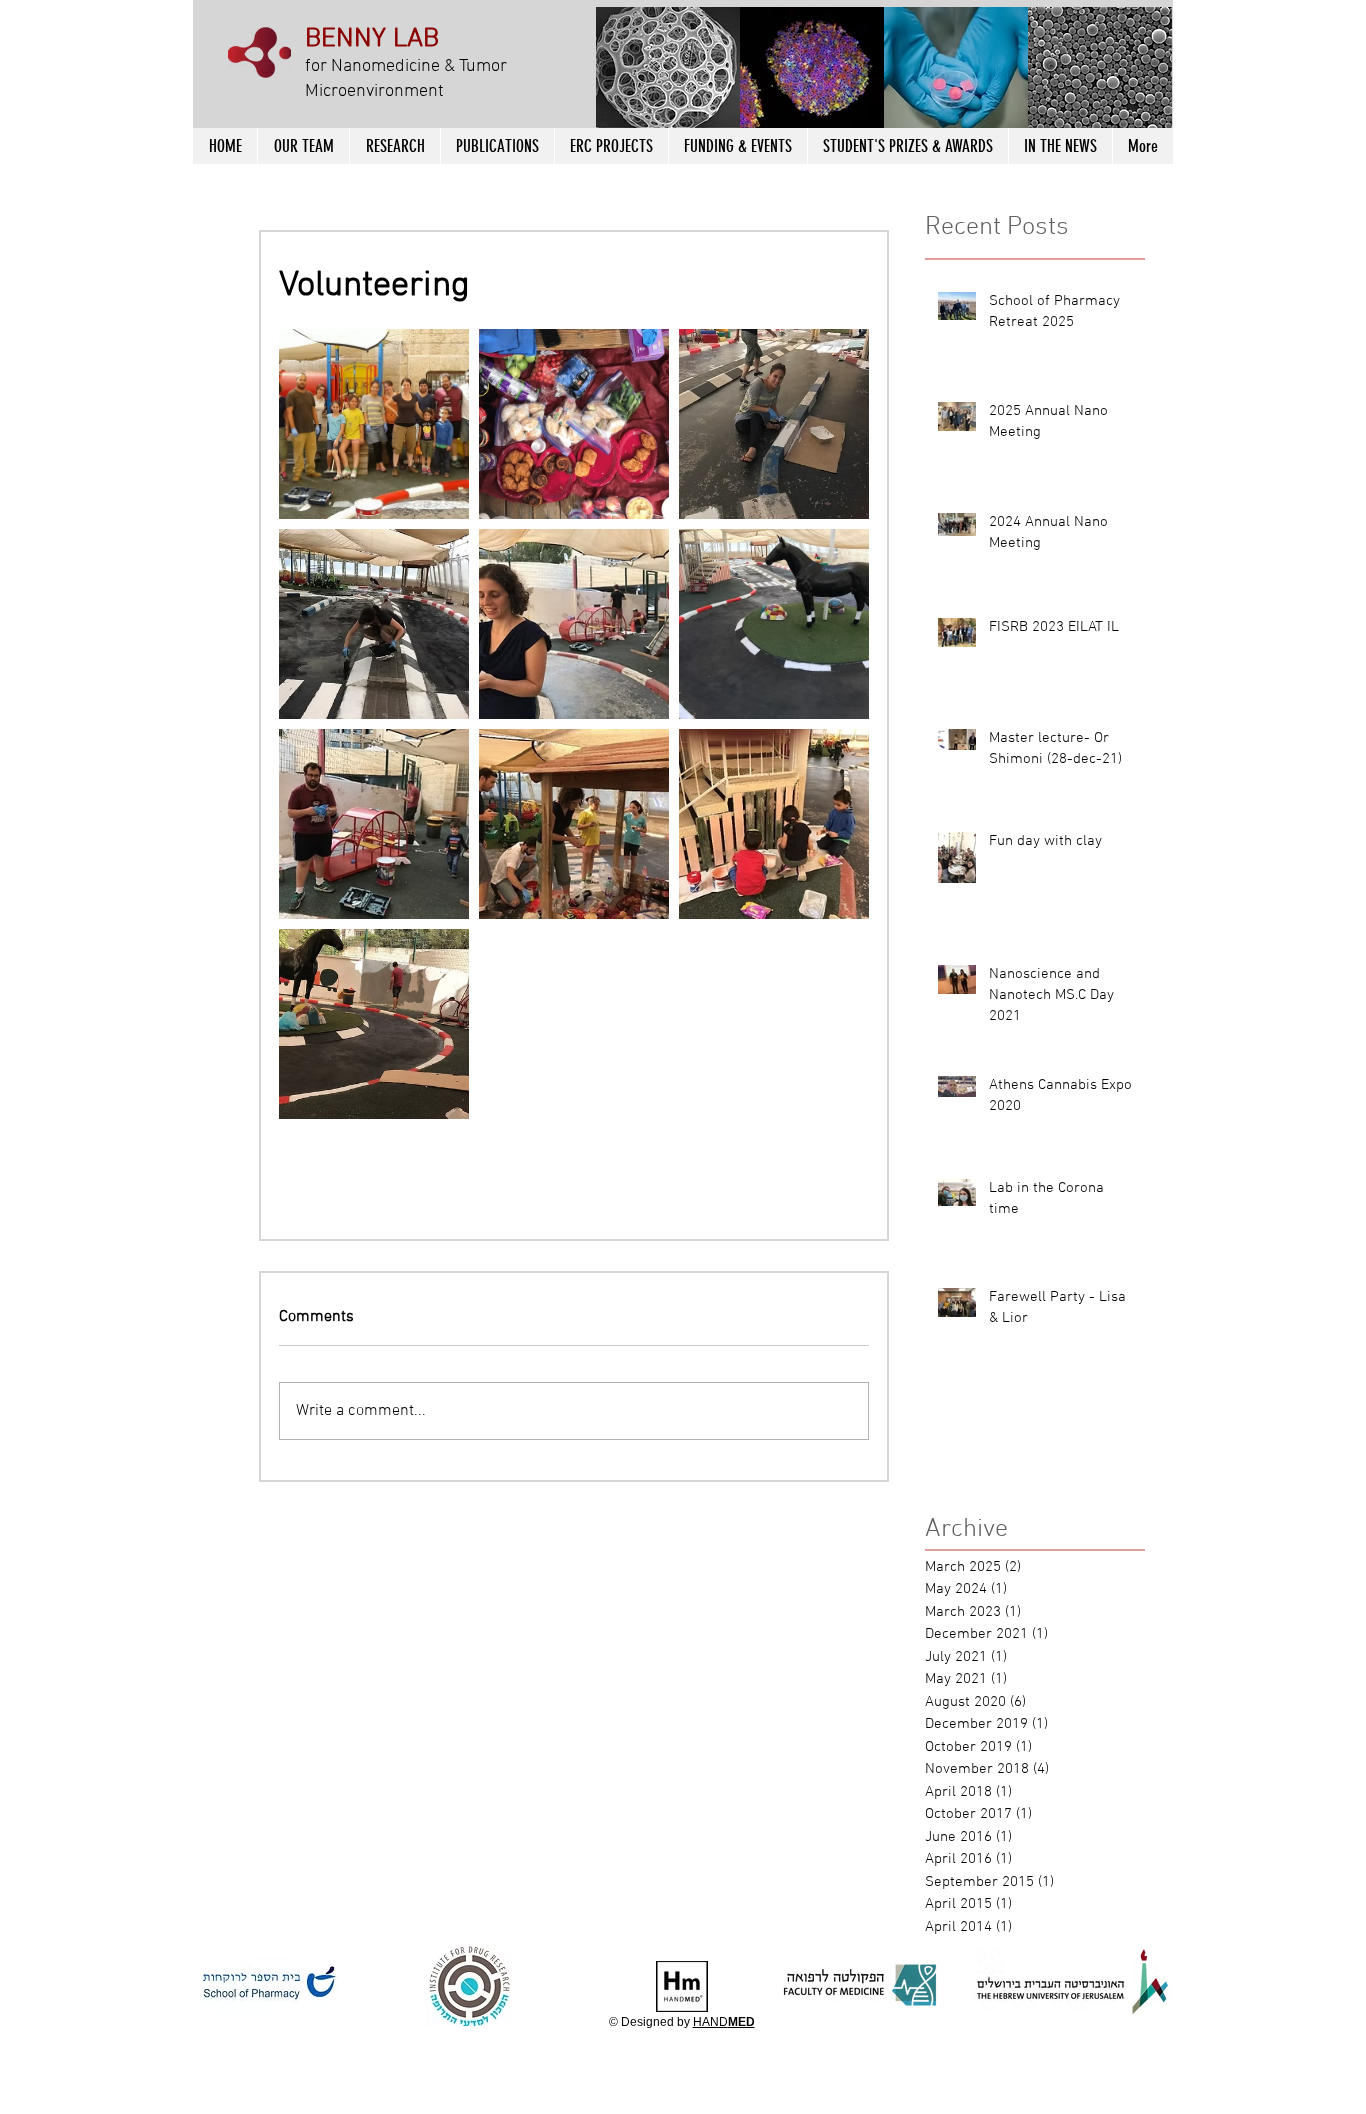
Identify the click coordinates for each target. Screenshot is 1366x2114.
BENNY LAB (372, 39)
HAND (724, 2022)
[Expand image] (374, 424)
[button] (668, 70)
